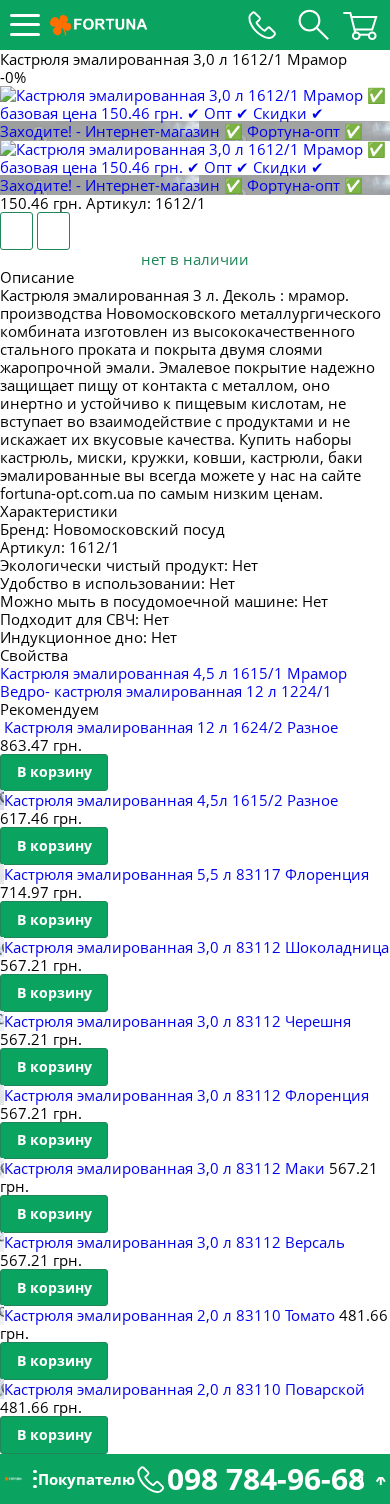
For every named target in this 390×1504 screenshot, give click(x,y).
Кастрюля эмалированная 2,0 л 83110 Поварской (184, 1389)
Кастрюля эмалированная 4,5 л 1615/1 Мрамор (173, 673)
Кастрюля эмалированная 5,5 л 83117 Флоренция (186, 874)
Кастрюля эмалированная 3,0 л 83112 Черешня (177, 1021)
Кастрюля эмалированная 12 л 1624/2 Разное (171, 727)
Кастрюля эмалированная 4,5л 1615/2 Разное (171, 800)
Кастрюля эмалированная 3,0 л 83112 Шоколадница (196, 947)
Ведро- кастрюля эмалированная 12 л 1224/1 (166, 691)
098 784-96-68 (266, 1479)
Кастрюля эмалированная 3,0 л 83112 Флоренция (186, 1095)
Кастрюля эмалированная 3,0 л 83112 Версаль (174, 1242)
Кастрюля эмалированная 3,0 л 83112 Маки (164, 1168)
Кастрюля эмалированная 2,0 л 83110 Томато (169, 1315)
